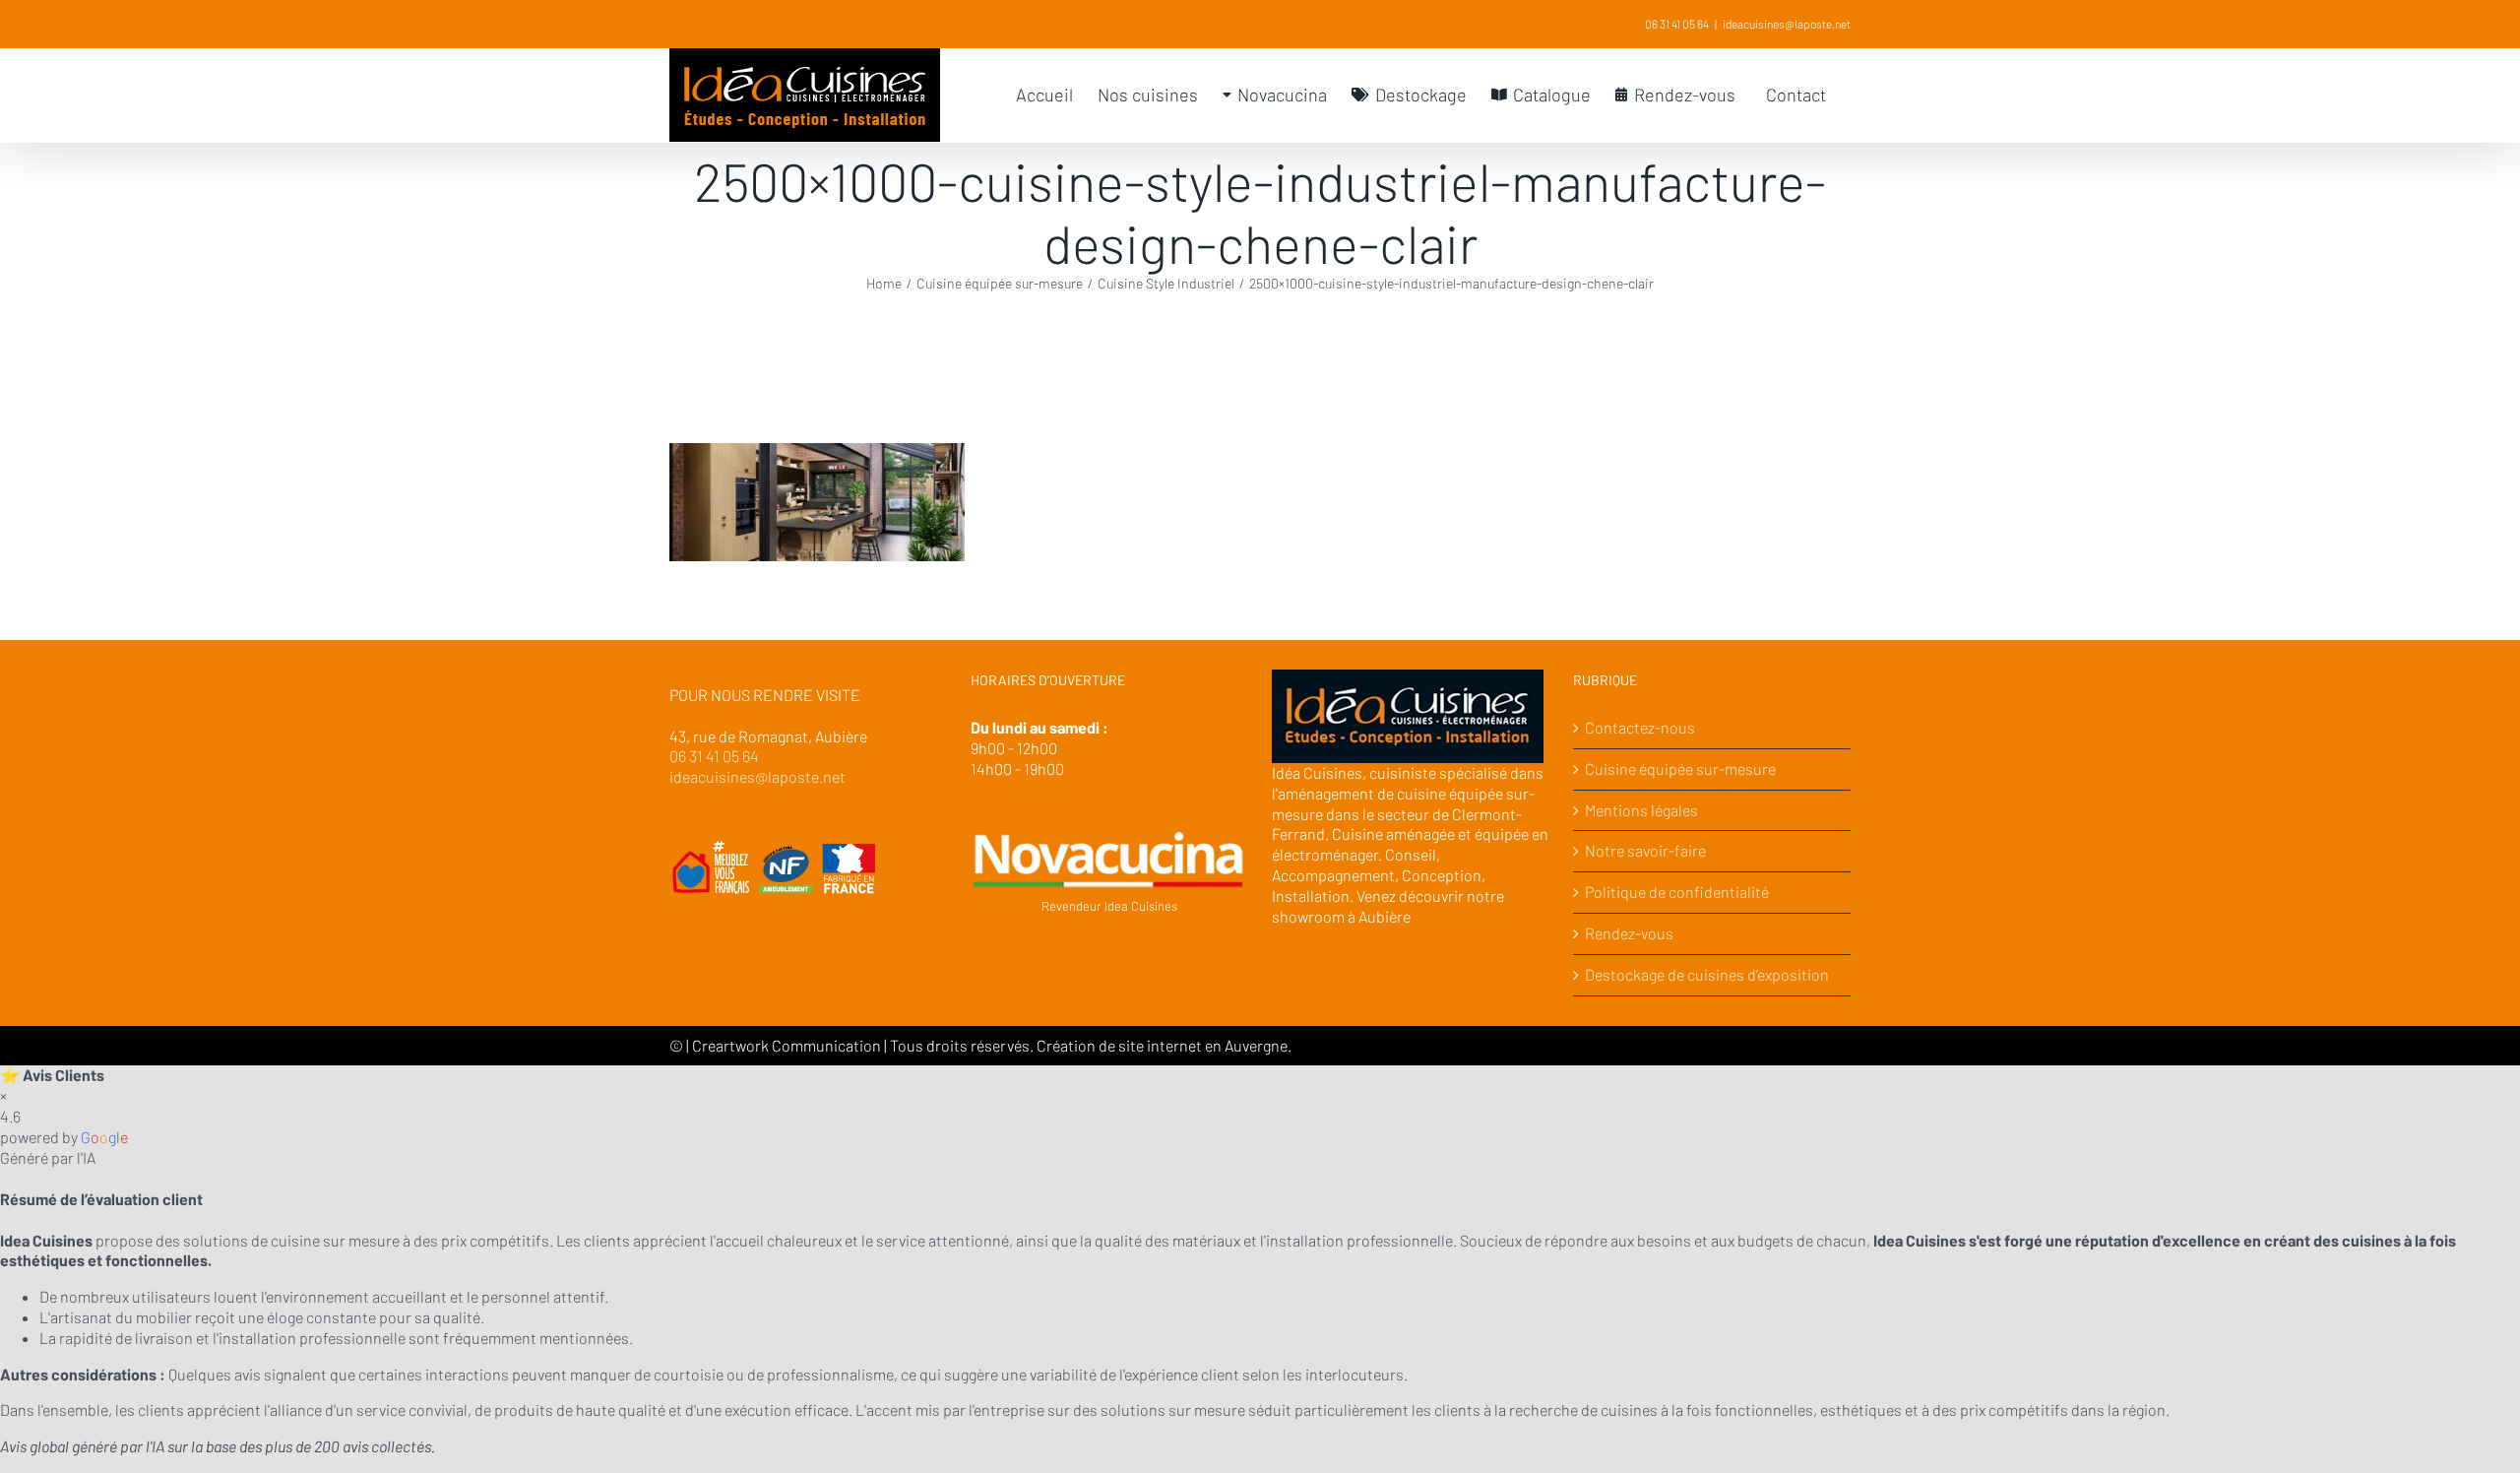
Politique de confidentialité (1677, 892)
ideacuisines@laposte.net (1787, 24)
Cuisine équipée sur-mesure (1680, 769)
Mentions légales (1641, 810)
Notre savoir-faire (1645, 850)
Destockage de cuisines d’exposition (1707, 974)
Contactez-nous (1640, 727)
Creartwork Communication (788, 1045)
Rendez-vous (1629, 933)
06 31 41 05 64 (1677, 24)
